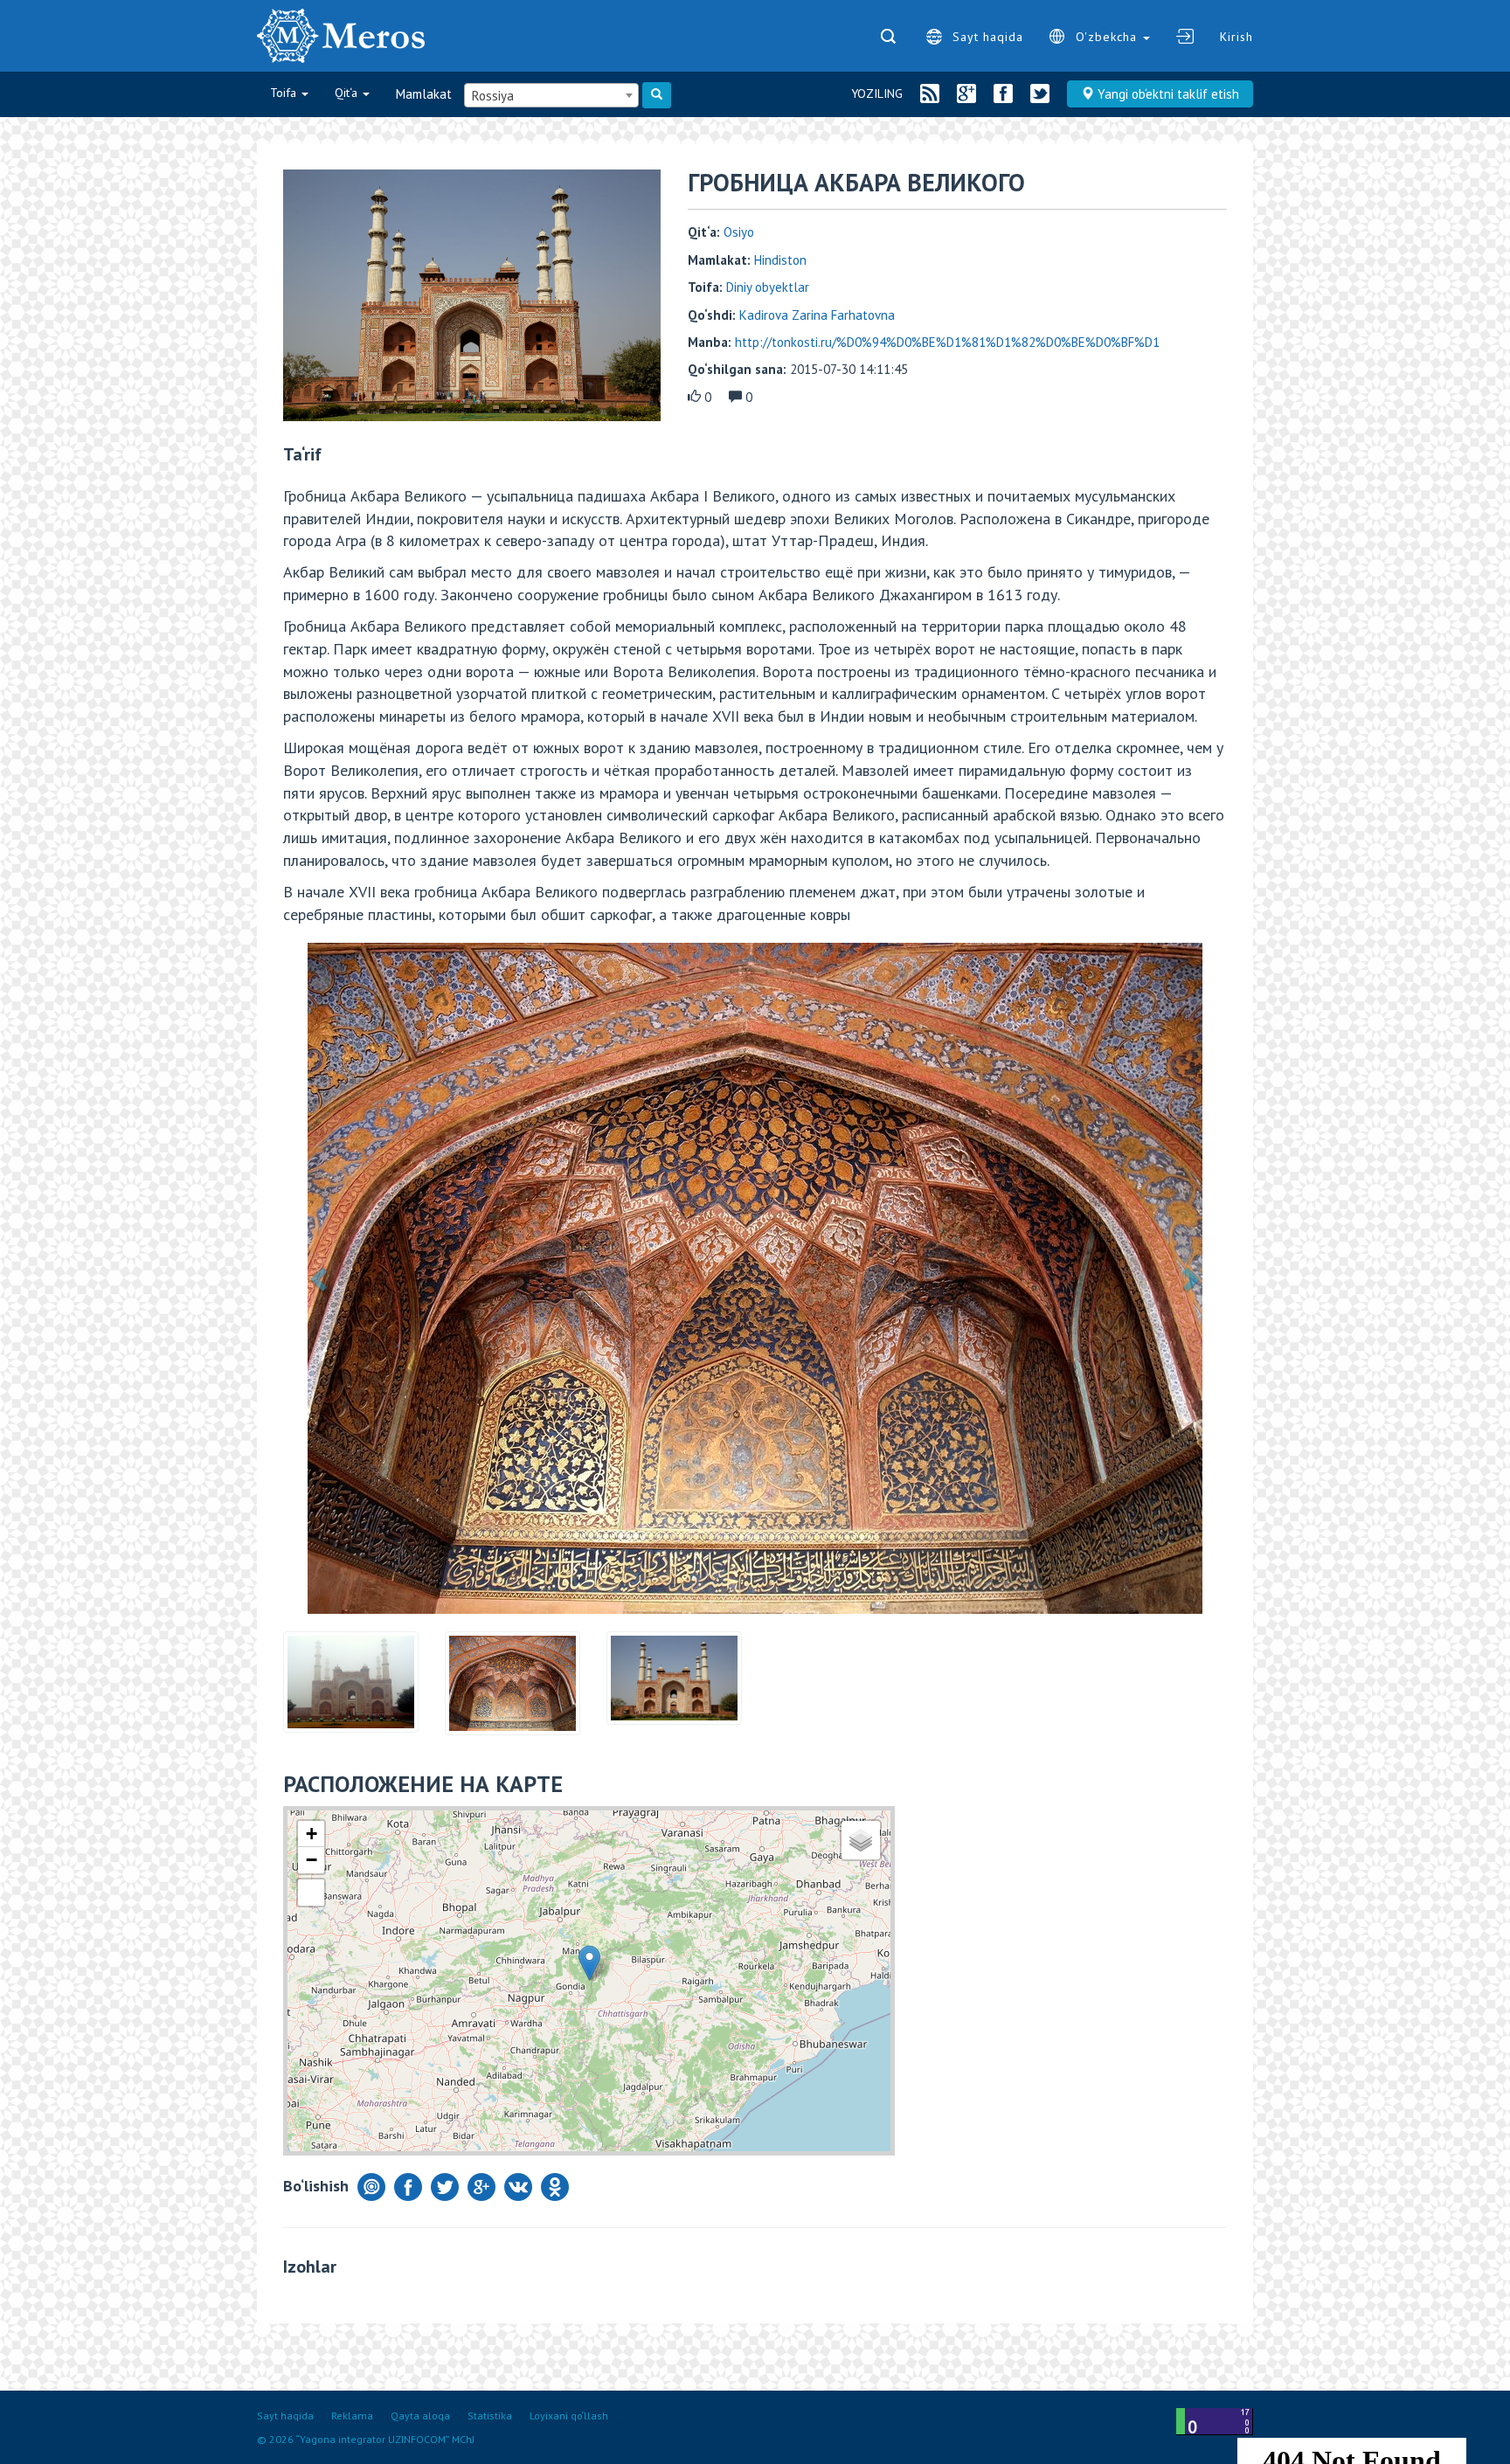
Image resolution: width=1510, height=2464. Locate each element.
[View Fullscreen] (311, 1893)
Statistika (490, 2416)
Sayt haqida (988, 37)
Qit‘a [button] (348, 93)
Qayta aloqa (420, 2416)
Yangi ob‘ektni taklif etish (1167, 94)
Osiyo (739, 232)
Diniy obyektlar (768, 287)
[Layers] (861, 1840)
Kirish (1236, 37)
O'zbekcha (1108, 37)
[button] (321, 1278)
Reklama (352, 2416)
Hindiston (780, 260)
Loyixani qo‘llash (569, 2416)
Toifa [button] (285, 93)
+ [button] (312, 1834)
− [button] (312, 1860)
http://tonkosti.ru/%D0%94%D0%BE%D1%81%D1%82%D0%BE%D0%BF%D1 (947, 342)
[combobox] (551, 95)
